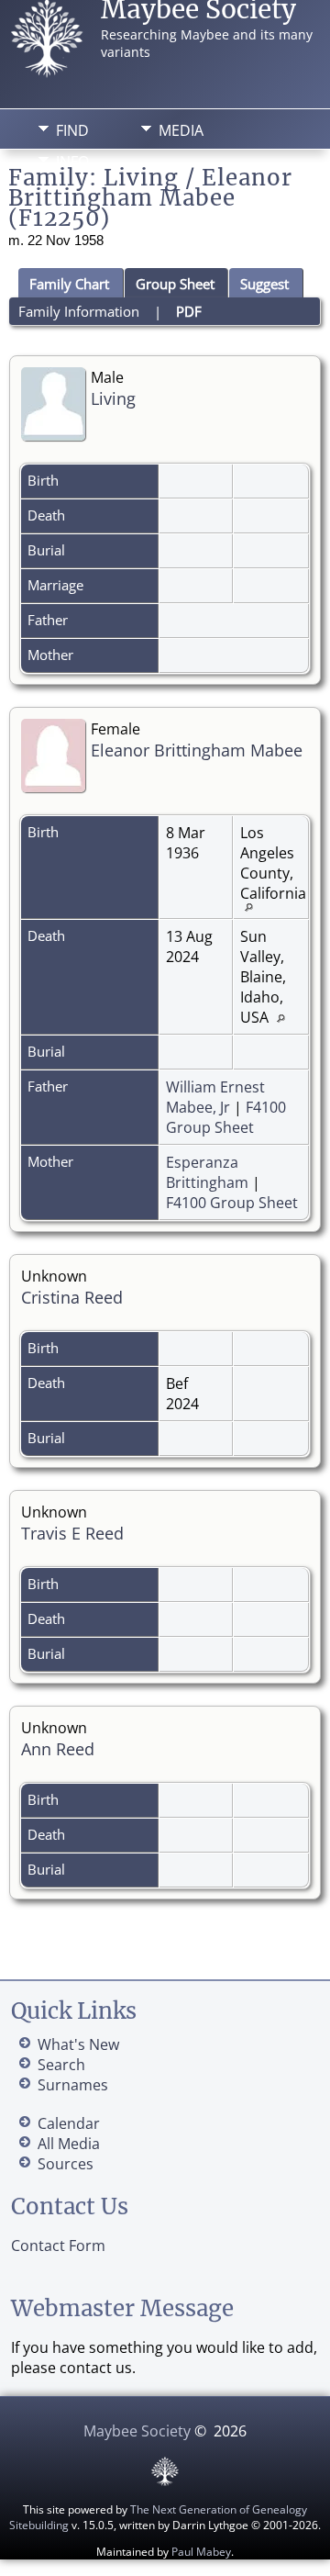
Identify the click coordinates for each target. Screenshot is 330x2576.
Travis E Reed (72, 1533)
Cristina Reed (72, 1297)
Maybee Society (137, 2431)
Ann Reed (58, 1749)
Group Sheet (175, 284)
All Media (69, 2144)
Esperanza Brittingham (207, 1172)
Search (61, 2065)
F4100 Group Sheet (226, 1117)
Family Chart (69, 284)
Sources (66, 2164)
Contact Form (58, 2246)
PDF (189, 311)
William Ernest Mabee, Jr (215, 1097)
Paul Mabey (201, 2552)
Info (72, 162)
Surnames (73, 2085)
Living (113, 398)
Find (72, 130)
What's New (78, 2044)
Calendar (69, 2123)
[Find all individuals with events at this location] (253, 906)
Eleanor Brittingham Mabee (197, 750)
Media (181, 130)
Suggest (264, 284)
